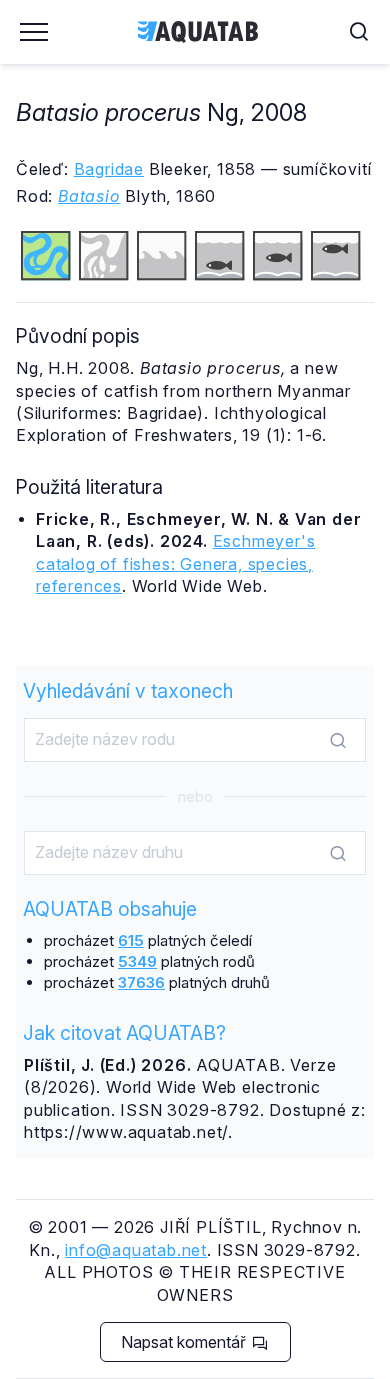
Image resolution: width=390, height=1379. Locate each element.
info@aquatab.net (136, 1250)
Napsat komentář (185, 1342)
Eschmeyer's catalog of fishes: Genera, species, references (175, 563)
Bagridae (109, 169)
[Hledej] (338, 741)
